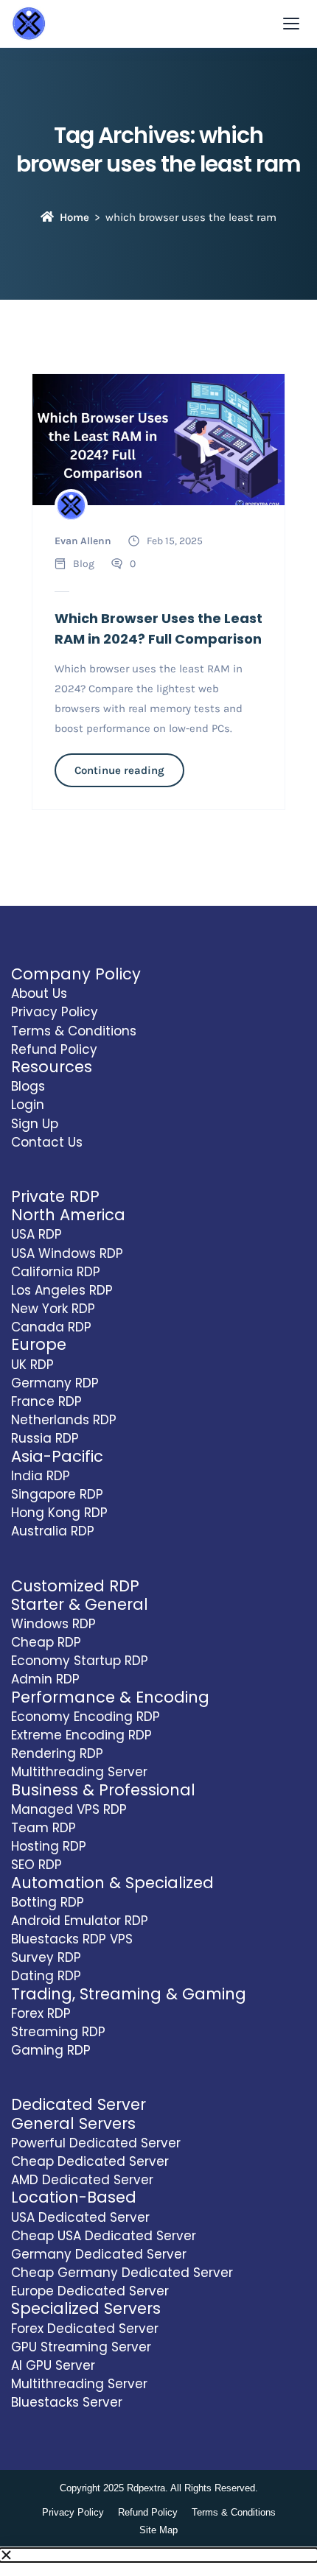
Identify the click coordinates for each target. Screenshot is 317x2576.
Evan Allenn (83, 541)
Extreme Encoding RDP (81, 1735)
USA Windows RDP (67, 1253)
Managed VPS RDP (69, 1809)
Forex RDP (41, 2013)
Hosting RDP (49, 1846)
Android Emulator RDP (80, 1921)
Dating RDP (46, 1976)
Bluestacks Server (67, 2402)
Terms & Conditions (74, 1031)
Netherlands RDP (64, 1420)
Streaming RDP (58, 2032)
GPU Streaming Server (81, 2347)
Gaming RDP (51, 2050)
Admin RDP (45, 1679)
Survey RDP (46, 1957)
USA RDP (36, 1234)
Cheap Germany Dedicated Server (122, 2273)
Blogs (28, 1086)
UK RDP (32, 1365)
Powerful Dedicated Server (96, 2143)
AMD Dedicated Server (82, 2180)
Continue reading (119, 770)
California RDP (56, 1272)
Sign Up (35, 1124)
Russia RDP (45, 1438)
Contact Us (47, 1142)
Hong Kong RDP (59, 1513)
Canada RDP (51, 1327)
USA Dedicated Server (80, 2217)
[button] (158, 2555)
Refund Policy (54, 1049)
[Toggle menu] (291, 24)
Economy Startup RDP (80, 1661)
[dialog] (158, 2562)
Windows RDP (53, 1624)
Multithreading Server (79, 1772)
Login (28, 1105)
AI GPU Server (53, 2365)
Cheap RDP (46, 1642)
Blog (84, 564)
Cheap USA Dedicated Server (104, 2236)
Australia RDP (53, 1531)
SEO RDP (36, 1865)
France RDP (46, 1401)
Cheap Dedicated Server (90, 2161)
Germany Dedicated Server (99, 2254)
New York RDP (53, 1309)
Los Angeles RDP (62, 1290)
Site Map (158, 2530)
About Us (39, 993)
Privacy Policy (55, 1012)
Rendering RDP (57, 1753)
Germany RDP (55, 1383)
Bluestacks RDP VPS (72, 1939)
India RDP (41, 1476)
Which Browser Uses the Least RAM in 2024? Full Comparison (158, 629)
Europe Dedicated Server (90, 2291)
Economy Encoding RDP (86, 1717)
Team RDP (43, 1828)
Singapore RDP (57, 1494)
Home (74, 217)
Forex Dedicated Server (85, 2329)
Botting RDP (48, 1902)
